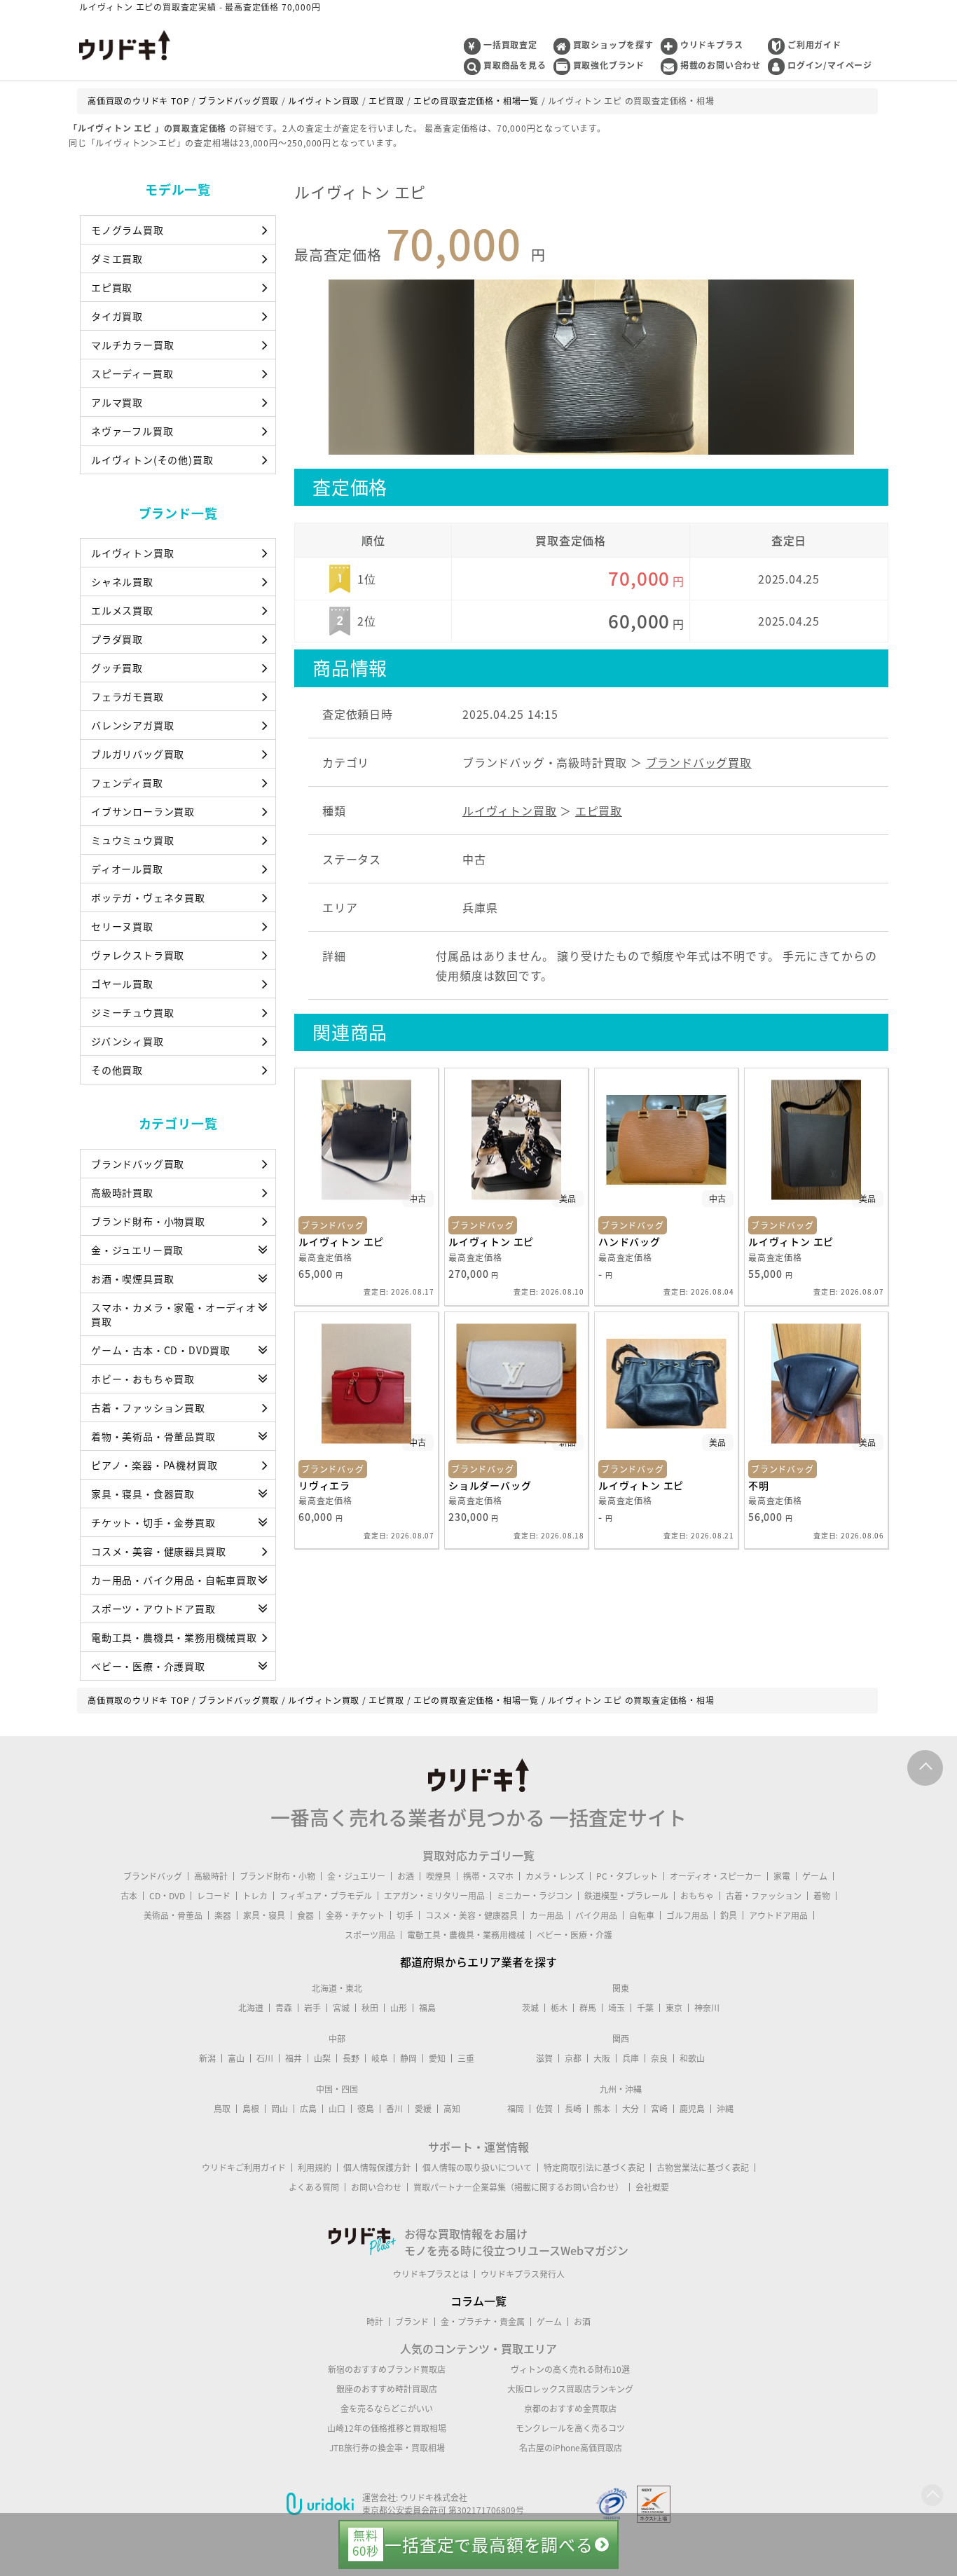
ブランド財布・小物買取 (148, 1221)
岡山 (280, 2109)
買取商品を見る (515, 65)
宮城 (341, 2008)
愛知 (437, 2058)
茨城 (530, 2008)
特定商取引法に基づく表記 (594, 2168)
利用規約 (315, 2168)
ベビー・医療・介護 (574, 1935)
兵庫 (631, 2058)
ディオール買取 (127, 869)
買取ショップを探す (613, 45)
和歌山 (692, 2058)
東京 (674, 2008)
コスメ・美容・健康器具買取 (158, 1551)
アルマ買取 (117, 402)
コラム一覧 (478, 2301)
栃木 (559, 2008)
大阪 (602, 2058)
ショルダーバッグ (490, 1485)
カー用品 (546, 1915)
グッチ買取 (117, 668)
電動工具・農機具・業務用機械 (466, 1935)
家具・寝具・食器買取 (143, 1494)
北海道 (251, 2008)
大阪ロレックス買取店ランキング (570, 2389)
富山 (236, 2058)
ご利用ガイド (814, 45)
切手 (405, 1915)
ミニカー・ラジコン (535, 1896)
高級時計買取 (122, 1192)
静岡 (408, 2058)
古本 (129, 1896)
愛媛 (423, 2109)
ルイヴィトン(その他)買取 (152, 460)
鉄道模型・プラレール (626, 1896)
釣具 (729, 1915)
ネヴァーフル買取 (132, 431)
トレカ (255, 1896)
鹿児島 (692, 2109)
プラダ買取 (117, 639)
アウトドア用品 (778, 1915)
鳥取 (222, 2109)
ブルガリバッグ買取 (138, 754)
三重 (466, 2058)
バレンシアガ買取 (132, 725)
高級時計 (211, 1876)
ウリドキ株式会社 (434, 2498)
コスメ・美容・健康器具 (471, 1915)
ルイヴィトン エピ (341, 1241)
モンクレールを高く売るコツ (570, 2428)
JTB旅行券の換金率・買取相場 (387, 2448)
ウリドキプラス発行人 (523, 2274)
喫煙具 (439, 1876)
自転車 (642, 1915)
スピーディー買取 (132, 373)
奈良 (659, 2058)
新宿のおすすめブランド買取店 (387, 2369)
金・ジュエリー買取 (137, 1250)
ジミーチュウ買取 (132, 1012)
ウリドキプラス (712, 45)
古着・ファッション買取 (148, 1407)
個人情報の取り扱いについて (477, 2168)
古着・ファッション (764, 1896)
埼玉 (617, 2008)
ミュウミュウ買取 (132, 840)
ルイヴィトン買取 (132, 553)
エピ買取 (112, 287)
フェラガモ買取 (128, 696)
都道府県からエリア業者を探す (478, 1962)
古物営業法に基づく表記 (703, 2168)
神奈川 (707, 2008)
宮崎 (659, 2109)
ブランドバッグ (153, 1876)
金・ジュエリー (356, 1876)
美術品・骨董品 (173, 1915)
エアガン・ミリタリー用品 (434, 1896)
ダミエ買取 (117, 259)
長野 (351, 2058)
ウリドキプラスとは (431, 2274)
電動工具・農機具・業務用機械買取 (174, 1637)
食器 (305, 1915)
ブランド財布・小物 (277, 1876)
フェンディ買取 (127, 783)
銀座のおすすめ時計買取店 (387, 2389)
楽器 (223, 1915)
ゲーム (815, 1876)
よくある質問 (314, 2187)
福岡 (516, 2109)
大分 (631, 2109)
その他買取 (117, 1070)
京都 (573, 2058)
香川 (394, 2109)
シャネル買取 (122, 581)
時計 (375, 2322)
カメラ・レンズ (555, 1876)
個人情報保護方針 (377, 2168)
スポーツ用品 (370, 1935)
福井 (294, 2058)
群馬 (588, 2008)
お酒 (406, 1876)
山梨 (322, 2058)
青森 (284, 2008)
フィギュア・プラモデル (326, 1896)
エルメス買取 (122, 610)
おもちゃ (697, 1896)
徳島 (366, 2109)
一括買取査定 (510, 45)
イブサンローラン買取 (143, 811)
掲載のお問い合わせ (721, 65)
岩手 (312, 2008)
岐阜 (380, 2058)
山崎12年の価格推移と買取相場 (387, 2428)
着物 (822, 1896)
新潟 (207, 2058)
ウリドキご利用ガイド (244, 2168)
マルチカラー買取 (132, 345)
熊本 (602, 2109)
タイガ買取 (117, 316)
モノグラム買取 (128, 230)
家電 (782, 1876)
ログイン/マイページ (830, 65)
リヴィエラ (324, 1485)
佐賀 (544, 2109)
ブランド (412, 2322)
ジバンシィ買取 (128, 1041)
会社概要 (652, 2187)
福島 (427, 2008)
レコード (214, 1896)
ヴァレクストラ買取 (138, 955)
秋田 (370, 2008)
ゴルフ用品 (687, 1915)
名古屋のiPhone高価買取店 (571, 2448)
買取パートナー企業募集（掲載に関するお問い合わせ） (518, 2187)
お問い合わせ (376, 2187)
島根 (251, 2109)
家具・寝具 (264, 1915)
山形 (399, 2008)
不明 (759, 1485)
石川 (265, 2058)
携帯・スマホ (488, 1876)
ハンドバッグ (629, 1241)
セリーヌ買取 (122, 926)
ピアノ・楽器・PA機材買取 (154, 1465)
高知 (452, 2109)
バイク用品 (596, 1915)
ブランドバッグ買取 (138, 1164)
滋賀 (544, 2058)
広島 (308, 2109)
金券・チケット (355, 1915)
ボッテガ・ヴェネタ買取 (148, 897)
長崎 (573, 2109)
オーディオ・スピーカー (716, 1876)
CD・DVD (167, 1896)
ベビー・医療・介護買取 (148, 1666)
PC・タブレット (627, 1876)
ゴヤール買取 (122, 984)
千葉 (645, 2008)
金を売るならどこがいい (387, 2409)
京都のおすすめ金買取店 (570, 2409)
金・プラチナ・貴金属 (483, 2322)
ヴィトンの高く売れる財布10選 (570, 2369)
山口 (337, 2109)
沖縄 (725, 2109)
